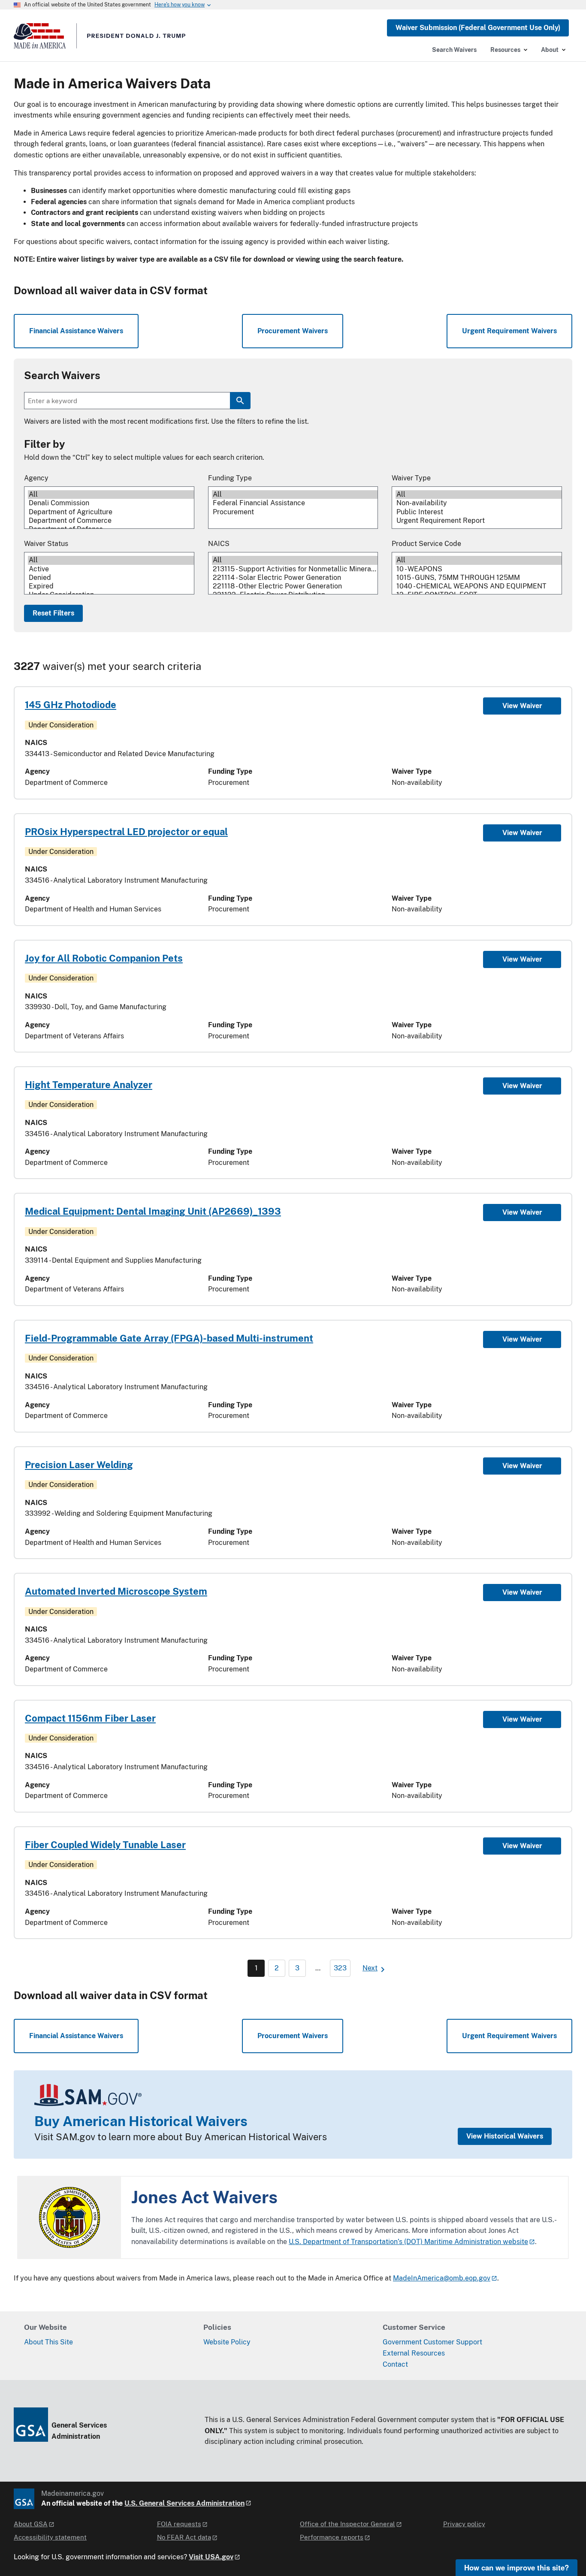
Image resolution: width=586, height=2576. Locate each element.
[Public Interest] (479, 512)
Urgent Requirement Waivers (509, 331)
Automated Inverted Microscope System (116, 1591)
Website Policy (227, 2342)
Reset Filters (53, 613)
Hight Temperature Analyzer (89, 1085)
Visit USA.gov (211, 2557)
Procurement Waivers (293, 331)
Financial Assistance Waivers (76, 331)
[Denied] (111, 578)
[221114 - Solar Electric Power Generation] (295, 578)
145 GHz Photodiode (71, 705)
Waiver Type (411, 478)
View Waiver (522, 706)
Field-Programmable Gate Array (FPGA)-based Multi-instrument (169, 1338)
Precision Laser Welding (79, 1465)
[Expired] (111, 586)
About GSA (31, 2524)
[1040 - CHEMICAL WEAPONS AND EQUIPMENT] (479, 586)
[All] (111, 495)
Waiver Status (46, 544)
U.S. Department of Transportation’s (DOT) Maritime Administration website (408, 2242)
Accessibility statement (50, 2537)
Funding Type (230, 478)
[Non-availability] (479, 503)
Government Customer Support (432, 2342)
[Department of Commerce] (111, 521)
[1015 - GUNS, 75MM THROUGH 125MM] (479, 578)
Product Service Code (426, 544)
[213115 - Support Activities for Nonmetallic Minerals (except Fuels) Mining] (295, 569)
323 (340, 1968)
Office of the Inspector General (347, 2524)
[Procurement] (295, 512)
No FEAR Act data (184, 2537)
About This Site (48, 2342)
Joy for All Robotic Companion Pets (104, 958)
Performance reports (332, 2537)
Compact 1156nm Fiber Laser (90, 1718)
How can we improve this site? (517, 2567)
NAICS (219, 544)
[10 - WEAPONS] (479, 569)
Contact (395, 2364)
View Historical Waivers (505, 2136)
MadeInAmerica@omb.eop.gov (442, 2278)
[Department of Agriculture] (111, 512)
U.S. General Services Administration (184, 2503)
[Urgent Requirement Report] (479, 521)
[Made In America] (100, 39)
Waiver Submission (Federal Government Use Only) (478, 28)
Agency (36, 478)
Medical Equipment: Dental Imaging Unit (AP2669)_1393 (153, 1211)
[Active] (111, 569)
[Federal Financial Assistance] (295, 503)
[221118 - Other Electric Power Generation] (295, 586)
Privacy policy (464, 2524)
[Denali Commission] (111, 503)
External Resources (414, 2353)
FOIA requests (179, 2524)
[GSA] (24, 2499)
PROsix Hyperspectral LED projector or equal (126, 832)
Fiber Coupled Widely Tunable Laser (105, 1845)
